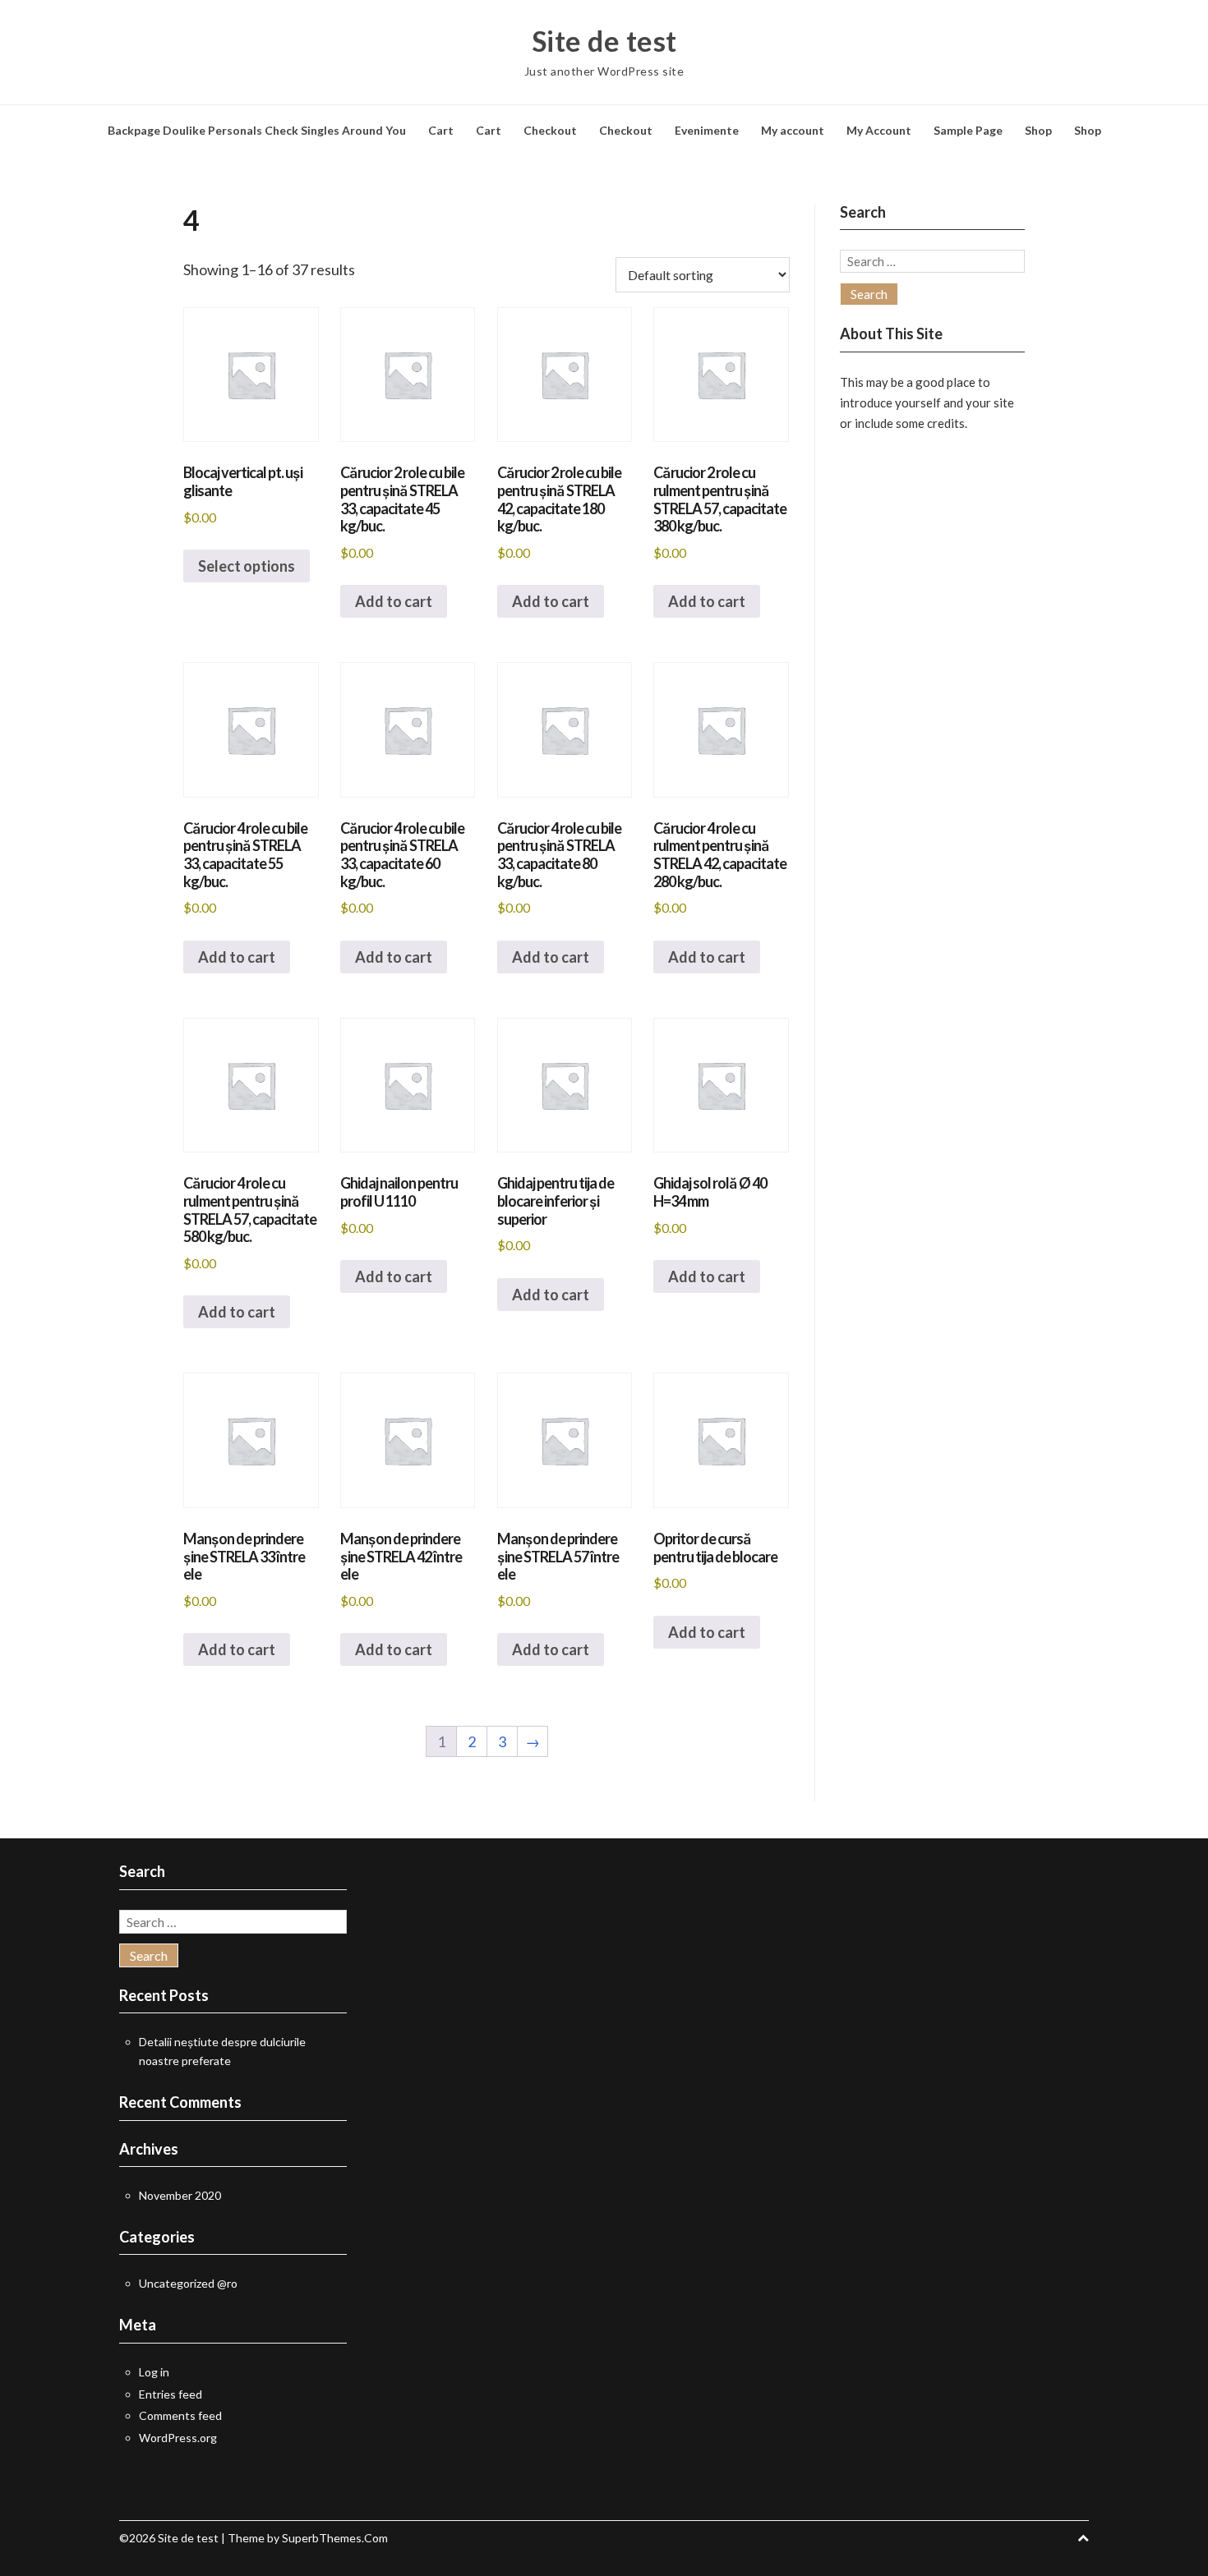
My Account (879, 130)
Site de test (604, 41)
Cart (441, 130)
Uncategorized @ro (188, 2283)
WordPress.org (178, 2438)
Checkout (550, 130)
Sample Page (968, 130)
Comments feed (180, 2415)
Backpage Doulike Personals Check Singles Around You (257, 130)
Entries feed (171, 2394)
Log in (154, 2372)
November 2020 (180, 2195)
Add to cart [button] (394, 601)
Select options (247, 566)
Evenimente (707, 130)
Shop (1038, 130)
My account (793, 130)
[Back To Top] (1083, 2538)
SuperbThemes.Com (335, 2538)
